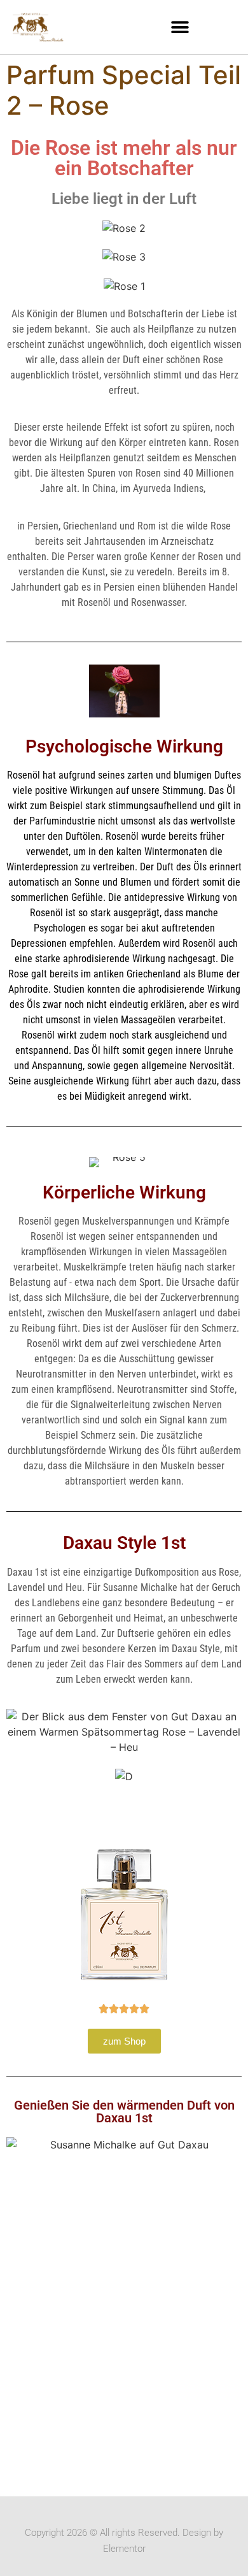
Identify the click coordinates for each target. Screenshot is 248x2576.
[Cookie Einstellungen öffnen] (23, 2559)
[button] (180, 27)
